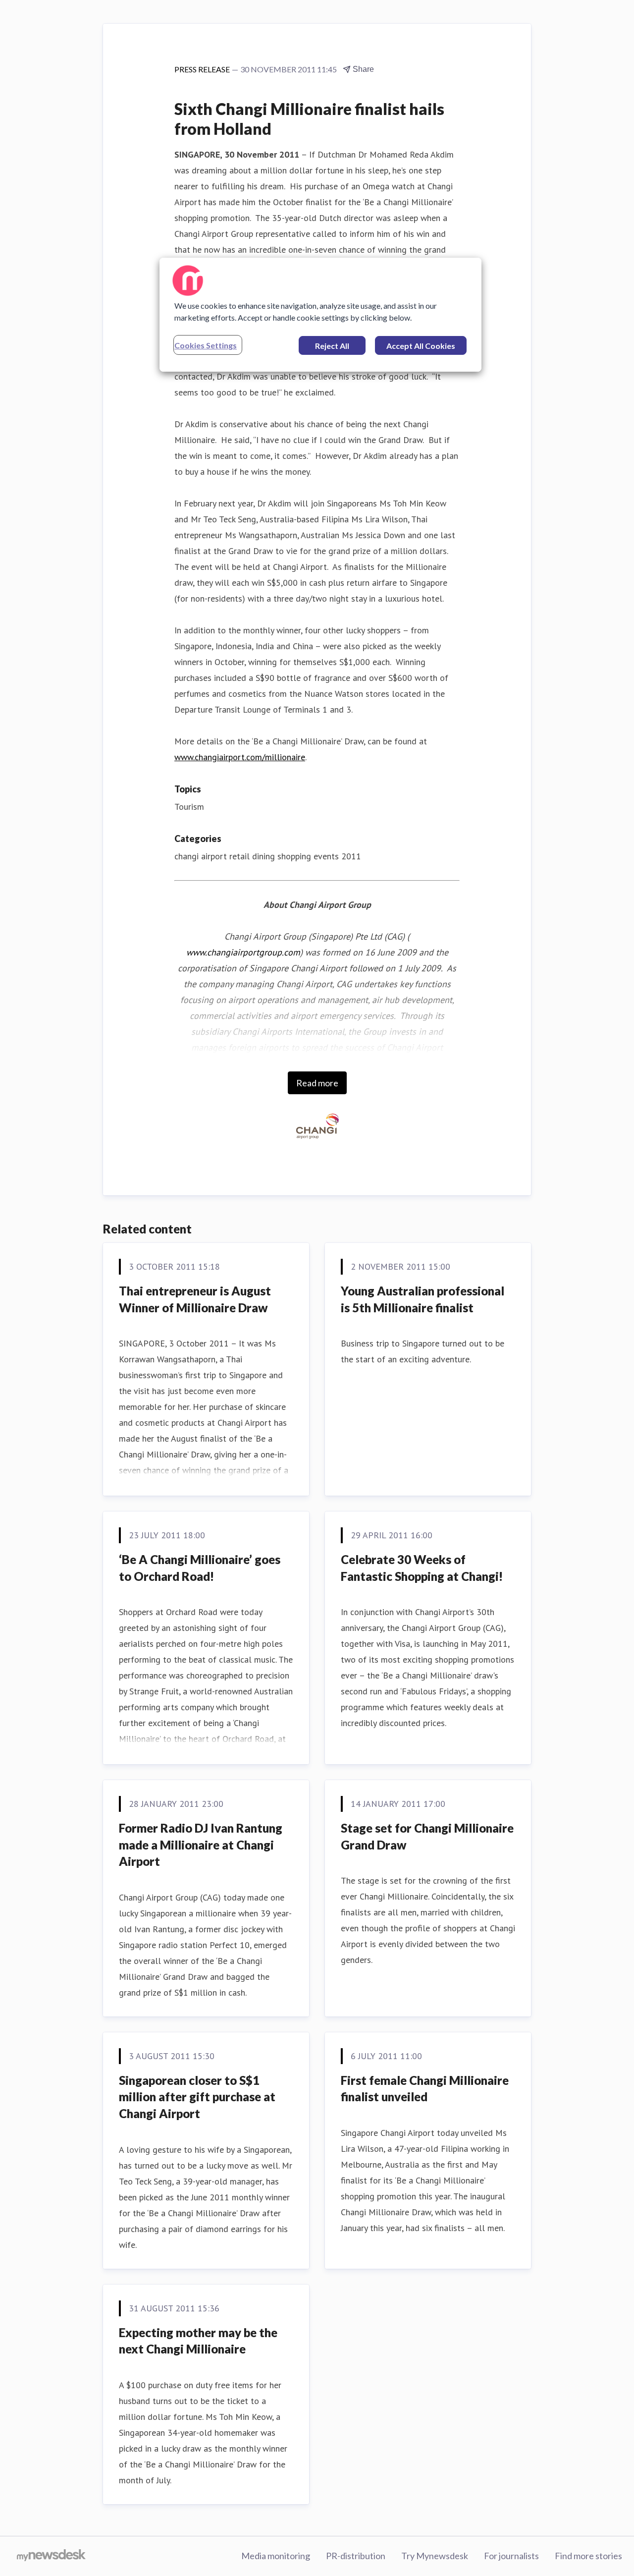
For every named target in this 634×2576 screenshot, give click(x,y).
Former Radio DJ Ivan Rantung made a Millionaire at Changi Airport (201, 1845)
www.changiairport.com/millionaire (240, 757)
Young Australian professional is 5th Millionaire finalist (423, 1299)
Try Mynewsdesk (435, 2556)
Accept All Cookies (421, 346)
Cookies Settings (206, 345)
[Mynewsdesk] (51, 2556)
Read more (317, 1083)
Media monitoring (276, 2556)
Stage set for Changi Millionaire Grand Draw (427, 1836)
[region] (320, 315)
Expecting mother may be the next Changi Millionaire (198, 2341)
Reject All (332, 346)
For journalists (511, 2556)
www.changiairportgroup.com (243, 952)
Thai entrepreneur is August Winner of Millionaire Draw (195, 1299)
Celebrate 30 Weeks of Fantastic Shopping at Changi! (422, 1568)
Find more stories (588, 2556)
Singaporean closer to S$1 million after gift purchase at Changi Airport (197, 2097)
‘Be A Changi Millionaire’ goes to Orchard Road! (200, 1568)
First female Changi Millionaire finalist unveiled (425, 2089)
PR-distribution (356, 2556)
